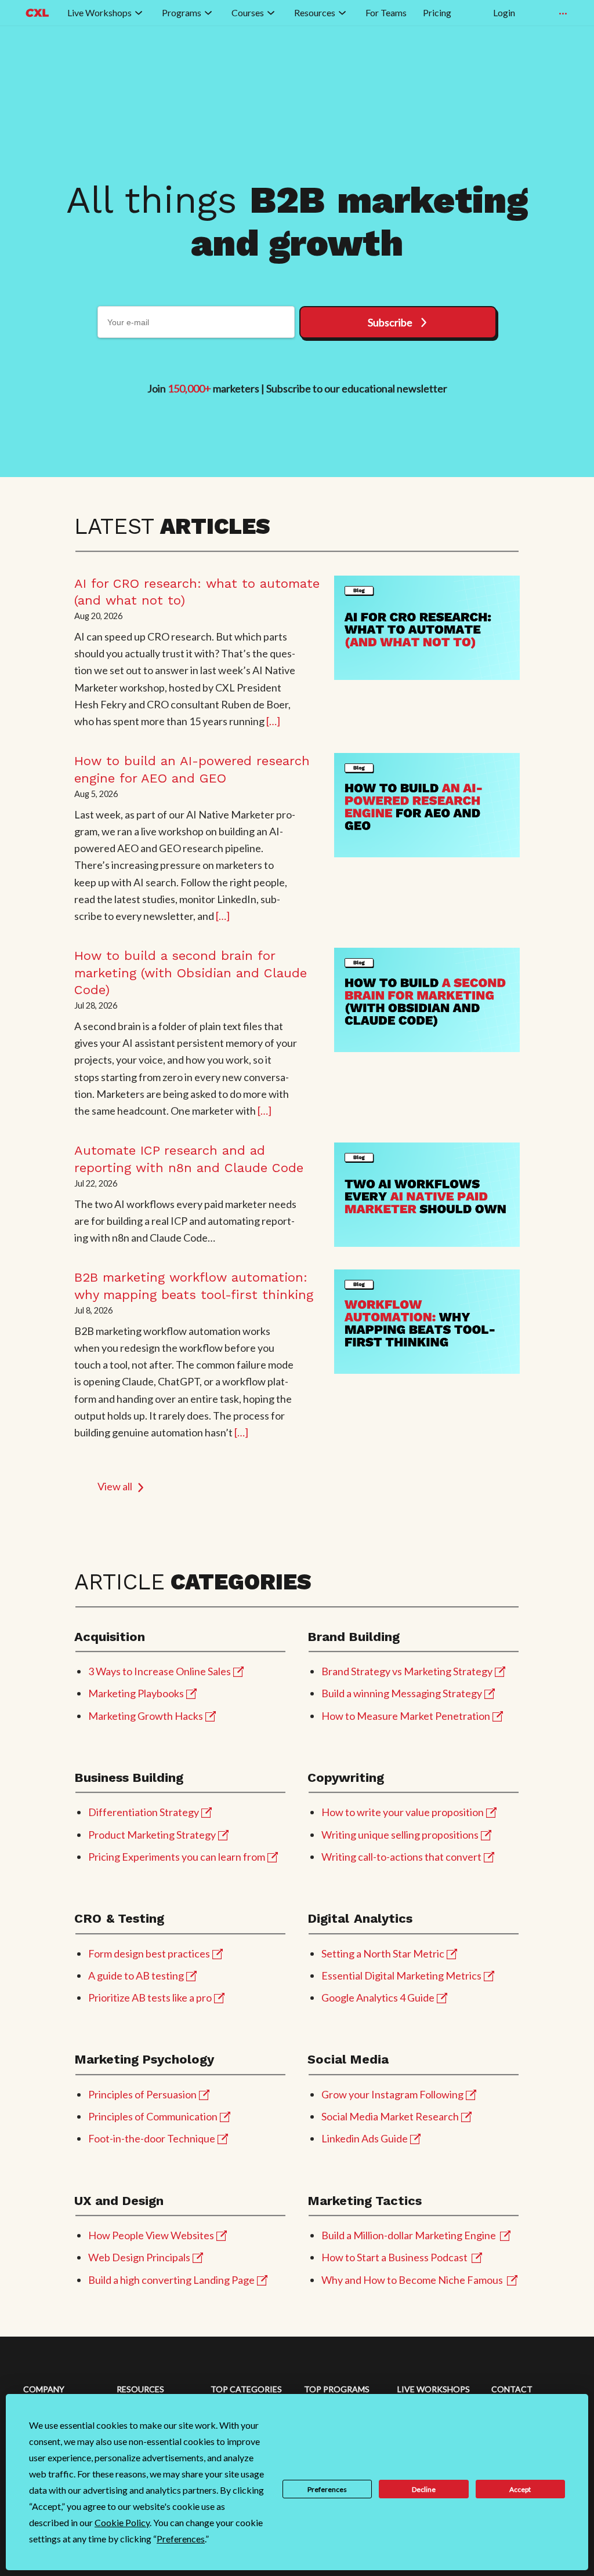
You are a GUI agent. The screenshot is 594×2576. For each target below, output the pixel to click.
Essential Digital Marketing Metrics (401, 1975)
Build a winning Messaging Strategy (402, 1693)
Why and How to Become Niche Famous (412, 2280)
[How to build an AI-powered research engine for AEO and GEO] (427, 805)
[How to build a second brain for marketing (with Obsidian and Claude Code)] (427, 1000)
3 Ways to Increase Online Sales (160, 1671)
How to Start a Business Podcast (394, 2257)
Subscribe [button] (390, 322)
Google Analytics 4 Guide (378, 1998)
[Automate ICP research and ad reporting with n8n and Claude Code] (427, 1195)
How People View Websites (151, 2235)
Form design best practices (149, 1953)
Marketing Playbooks (136, 1693)
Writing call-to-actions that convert (401, 1857)
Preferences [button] (181, 2539)
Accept (520, 2489)
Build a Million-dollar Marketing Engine (409, 2235)
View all (115, 1486)
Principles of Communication (153, 2116)
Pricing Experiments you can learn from (177, 1857)
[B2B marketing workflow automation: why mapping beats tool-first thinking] (427, 1322)
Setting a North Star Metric (383, 1953)
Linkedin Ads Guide (365, 2138)
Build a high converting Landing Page (171, 2280)
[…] (273, 721)
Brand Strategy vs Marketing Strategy (407, 1671)
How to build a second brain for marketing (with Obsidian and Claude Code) (191, 973)
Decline (424, 2489)
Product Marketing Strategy (152, 1835)
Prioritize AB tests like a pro (150, 1998)
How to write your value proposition (403, 1812)
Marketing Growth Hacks (146, 1716)
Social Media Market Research (390, 2116)
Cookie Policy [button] (122, 2522)
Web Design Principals (139, 2257)
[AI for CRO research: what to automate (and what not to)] (427, 628)
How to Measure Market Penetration (406, 1716)
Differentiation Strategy (144, 1812)
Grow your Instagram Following (392, 2094)
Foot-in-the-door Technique (152, 2138)
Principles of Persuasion (142, 2094)
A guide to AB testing (136, 1975)
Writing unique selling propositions (400, 1835)
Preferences (327, 2489)
